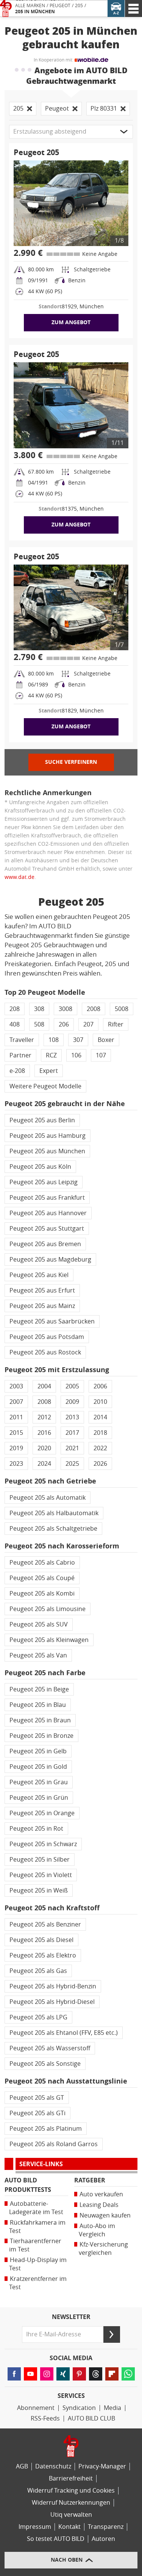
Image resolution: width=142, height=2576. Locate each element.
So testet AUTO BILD (56, 2539)
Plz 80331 (104, 108)
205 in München (35, 12)
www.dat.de (20, 877)
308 (39, 1009)
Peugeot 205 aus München (47, 1151)
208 (15, 1009)
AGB (22, 2466)
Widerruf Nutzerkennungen (71, 2503)
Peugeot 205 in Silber (40, 1860)
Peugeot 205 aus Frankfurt (47, 1198)
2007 (16, 1402)
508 (39, 1024)
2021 (72, 1448)
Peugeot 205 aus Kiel (39, 1275)
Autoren (103, 2539)
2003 (16, 1386)
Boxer (106, 1040)
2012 (44, 1417)
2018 (100, 1433)
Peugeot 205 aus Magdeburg (50, 1260)
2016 (44, 1433)
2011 (16, 1417)
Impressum (35, 2527)
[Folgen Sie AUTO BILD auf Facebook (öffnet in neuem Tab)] (14, 2374)
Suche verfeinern (71, 762)
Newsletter (71, 2317)
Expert (49, 1071)
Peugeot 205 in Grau (39, 1782)
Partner (20, 1055)
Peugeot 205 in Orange (42, 1813)
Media (112, 2408)
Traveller (22, 1040)
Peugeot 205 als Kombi (42, 1593)
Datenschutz (53, 2466)
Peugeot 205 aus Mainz (42, 1306)
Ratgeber (90, 2180)
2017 (72, 1433)
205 (79, 6)
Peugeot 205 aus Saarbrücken (52, 1321)
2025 (72, 1464)
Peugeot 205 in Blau (38, 1705)
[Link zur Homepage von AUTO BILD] (6, 8)
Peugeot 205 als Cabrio (42, 1563)
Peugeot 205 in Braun (40, 1720)
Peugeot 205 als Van (38, 1655)
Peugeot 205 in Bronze (41, 1736)
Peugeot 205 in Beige (39, 1689)
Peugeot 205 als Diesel (41, 1940)
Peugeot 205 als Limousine (48, 1609)
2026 (100, 1464)
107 (101, 1055)
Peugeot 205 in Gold (38, 1767)
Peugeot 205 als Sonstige (45, 2064)
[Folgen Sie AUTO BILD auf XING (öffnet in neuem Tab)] (63, 2374)
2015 (16, 1433)
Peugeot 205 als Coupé (42, 1578)
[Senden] (112, 2334)
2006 (100, 1386)
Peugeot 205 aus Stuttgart (47, 1229)
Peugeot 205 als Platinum (46, 2129)
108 (54, 1040)
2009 (72, 1402)
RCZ (51, 1055)
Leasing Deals (99, 2205)
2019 (16, 1448)
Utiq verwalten (71, 2515)
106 (76, 1055)
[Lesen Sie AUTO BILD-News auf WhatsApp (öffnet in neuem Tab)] (128, 2374)
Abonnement (36, 2408)
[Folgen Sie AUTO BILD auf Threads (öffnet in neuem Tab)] (96, 2374)
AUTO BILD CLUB (91, 2418)
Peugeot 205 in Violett (41, 1875)
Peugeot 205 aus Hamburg (48, 1136)
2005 (72, 1386)
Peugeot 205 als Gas (38, 1971)
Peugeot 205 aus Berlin (42, 1120)
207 (88, 1024)
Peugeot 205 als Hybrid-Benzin (53, 1986)
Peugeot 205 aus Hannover (48, 1213)
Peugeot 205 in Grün (39, 1798)
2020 (44, 1448)
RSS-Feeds (45, 2418)
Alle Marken (30, 6)
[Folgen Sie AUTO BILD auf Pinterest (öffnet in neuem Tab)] (79, 2374)
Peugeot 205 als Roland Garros (54, 2144)
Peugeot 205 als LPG (38, 2017)
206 (64, 1024)
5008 (122, 1009)
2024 (44, 1464)
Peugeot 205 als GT (37, 2098)
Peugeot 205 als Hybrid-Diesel (52, 2002)
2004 (44, 1386)
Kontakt (69, 2527)
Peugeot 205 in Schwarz (43, 1844)
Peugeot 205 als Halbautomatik (54, 1513)
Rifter (116, 1024)
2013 (72, 1417)
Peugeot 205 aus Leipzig (44, 1182)
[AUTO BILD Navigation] (133, 8)
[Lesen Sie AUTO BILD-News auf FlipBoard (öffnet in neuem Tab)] (112, 2374)
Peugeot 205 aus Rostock (45, 1352)
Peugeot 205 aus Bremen (45, 1244)
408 (15, 1024)
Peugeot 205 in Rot (36, 1829)
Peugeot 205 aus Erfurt (42, 1290)
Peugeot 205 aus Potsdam (47, 1337)
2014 (100, 1417)
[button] (71, 132)
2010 (100, 1402)
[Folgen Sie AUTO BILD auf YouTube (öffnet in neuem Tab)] (30, 2374)
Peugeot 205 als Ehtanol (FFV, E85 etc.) (64, 2033)
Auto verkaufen (101, 2194)
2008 (94, 1009)
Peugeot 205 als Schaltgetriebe (53, 1529)
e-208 (17, 1071)
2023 (16, 1464)
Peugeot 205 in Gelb (38, 1751)
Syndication (79, 2408)
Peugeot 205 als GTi (37, 2113)
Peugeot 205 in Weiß (39, 1890)
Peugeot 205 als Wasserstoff (50, 2048)
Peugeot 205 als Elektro (43, 1955)
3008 (66, 1009)
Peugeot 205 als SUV (39, 1624)
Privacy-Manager (102, 2466)
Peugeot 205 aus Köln (40, 1167)
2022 (100, 1448)
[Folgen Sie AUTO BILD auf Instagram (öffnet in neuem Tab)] (47, 2374)
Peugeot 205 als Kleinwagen (49, 1640)
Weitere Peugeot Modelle (45, 1086)
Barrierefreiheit (71, 2478)
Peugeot (60, 6)
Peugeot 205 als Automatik (48, 1498)
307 (78, 1040)
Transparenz (106, 2527)
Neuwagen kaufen (105, 2215)
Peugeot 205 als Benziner (45, 1924)
